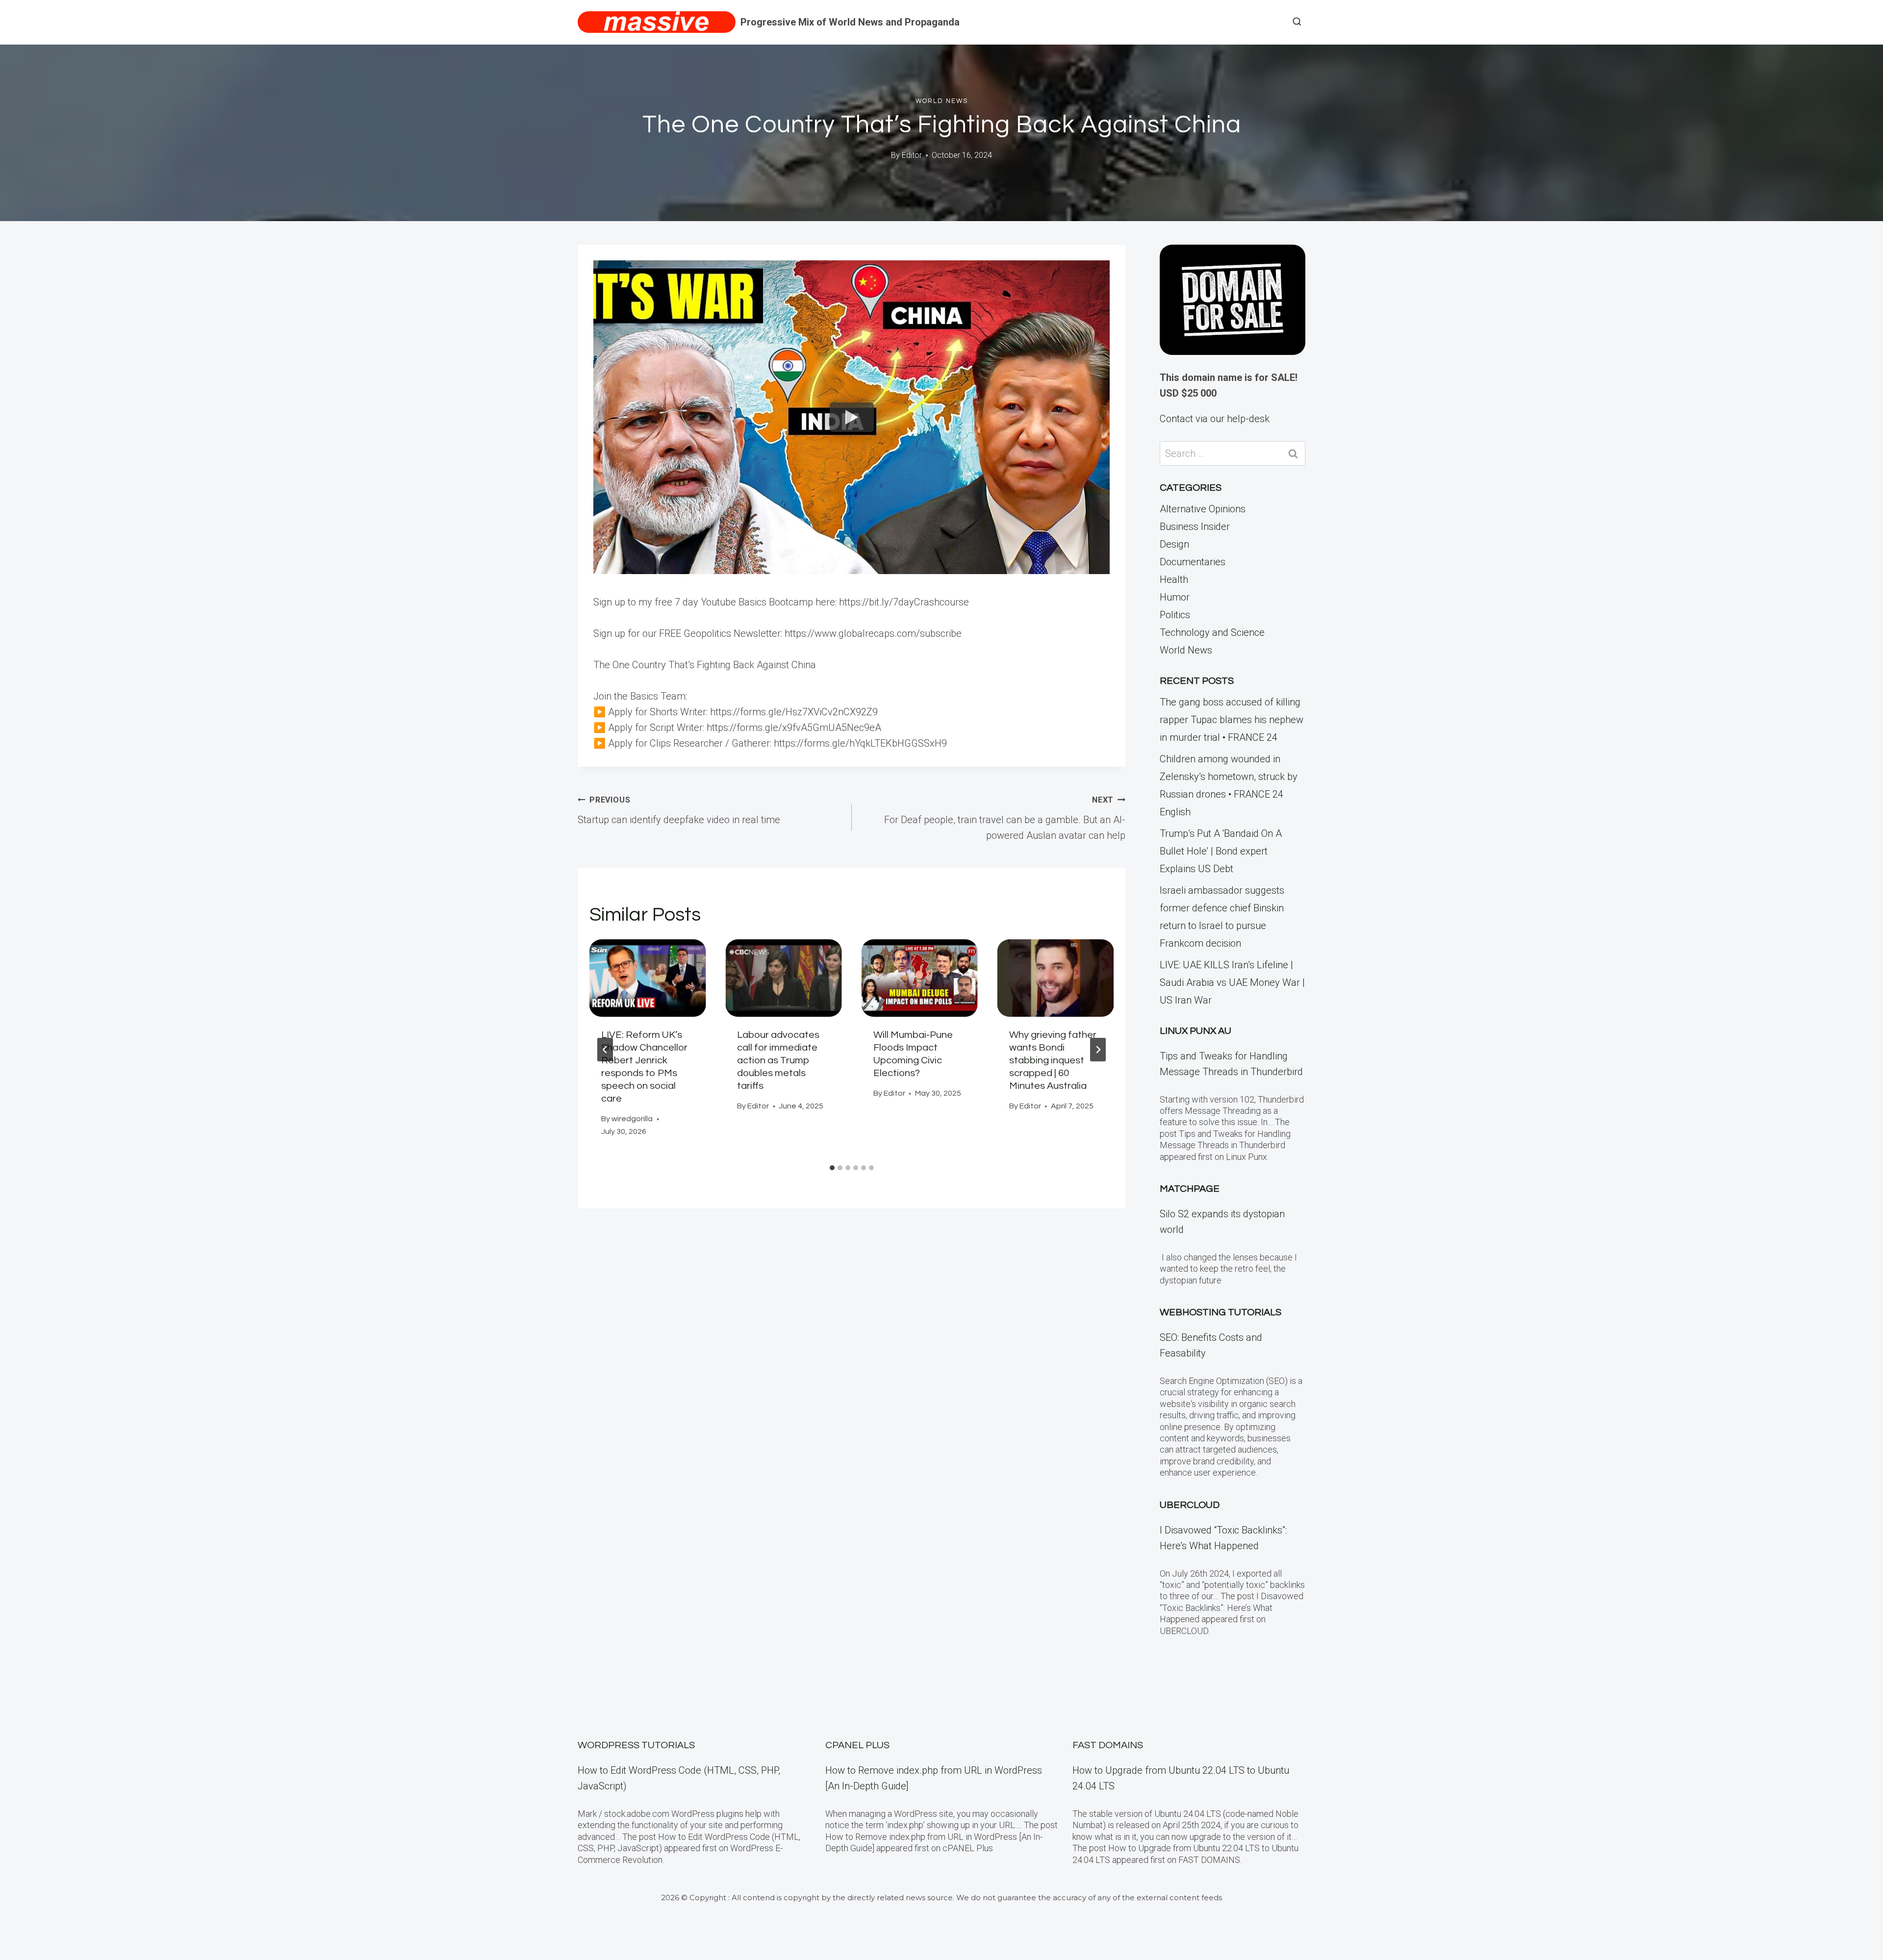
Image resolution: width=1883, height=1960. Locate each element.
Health (1174, 579)
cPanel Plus (857, 1745)
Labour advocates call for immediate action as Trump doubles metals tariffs (778, 1060)
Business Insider (1195, 527)
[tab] (832, 1168)
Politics (1175, 615)
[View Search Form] (1297, 22)
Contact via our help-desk (1215, 419)
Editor (912, 155)
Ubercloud (1190, 1505)
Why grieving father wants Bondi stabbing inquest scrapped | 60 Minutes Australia (1053, 1060)
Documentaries (1193, 562)
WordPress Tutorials (636, 1745)
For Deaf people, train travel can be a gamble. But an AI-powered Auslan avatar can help (1005, 818)
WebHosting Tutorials (1221, 1312)
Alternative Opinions (1203, 509)
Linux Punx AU (1196, 1031)
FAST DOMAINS (1108, 1745)
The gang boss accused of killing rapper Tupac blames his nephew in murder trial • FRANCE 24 (1232, 720)
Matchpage (1190, 1189)
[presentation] (648, 978)
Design (1174, 544)
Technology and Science (1212, 632)
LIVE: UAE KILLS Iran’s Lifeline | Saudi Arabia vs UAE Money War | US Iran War (1232, 982)
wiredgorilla (632, 1119)
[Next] (1098, 1050)
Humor (1175, 597)
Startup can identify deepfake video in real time (679, 810)
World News (942, 101)
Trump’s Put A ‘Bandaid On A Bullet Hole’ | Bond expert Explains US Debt (1221, 851)
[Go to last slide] (605, 1050)
